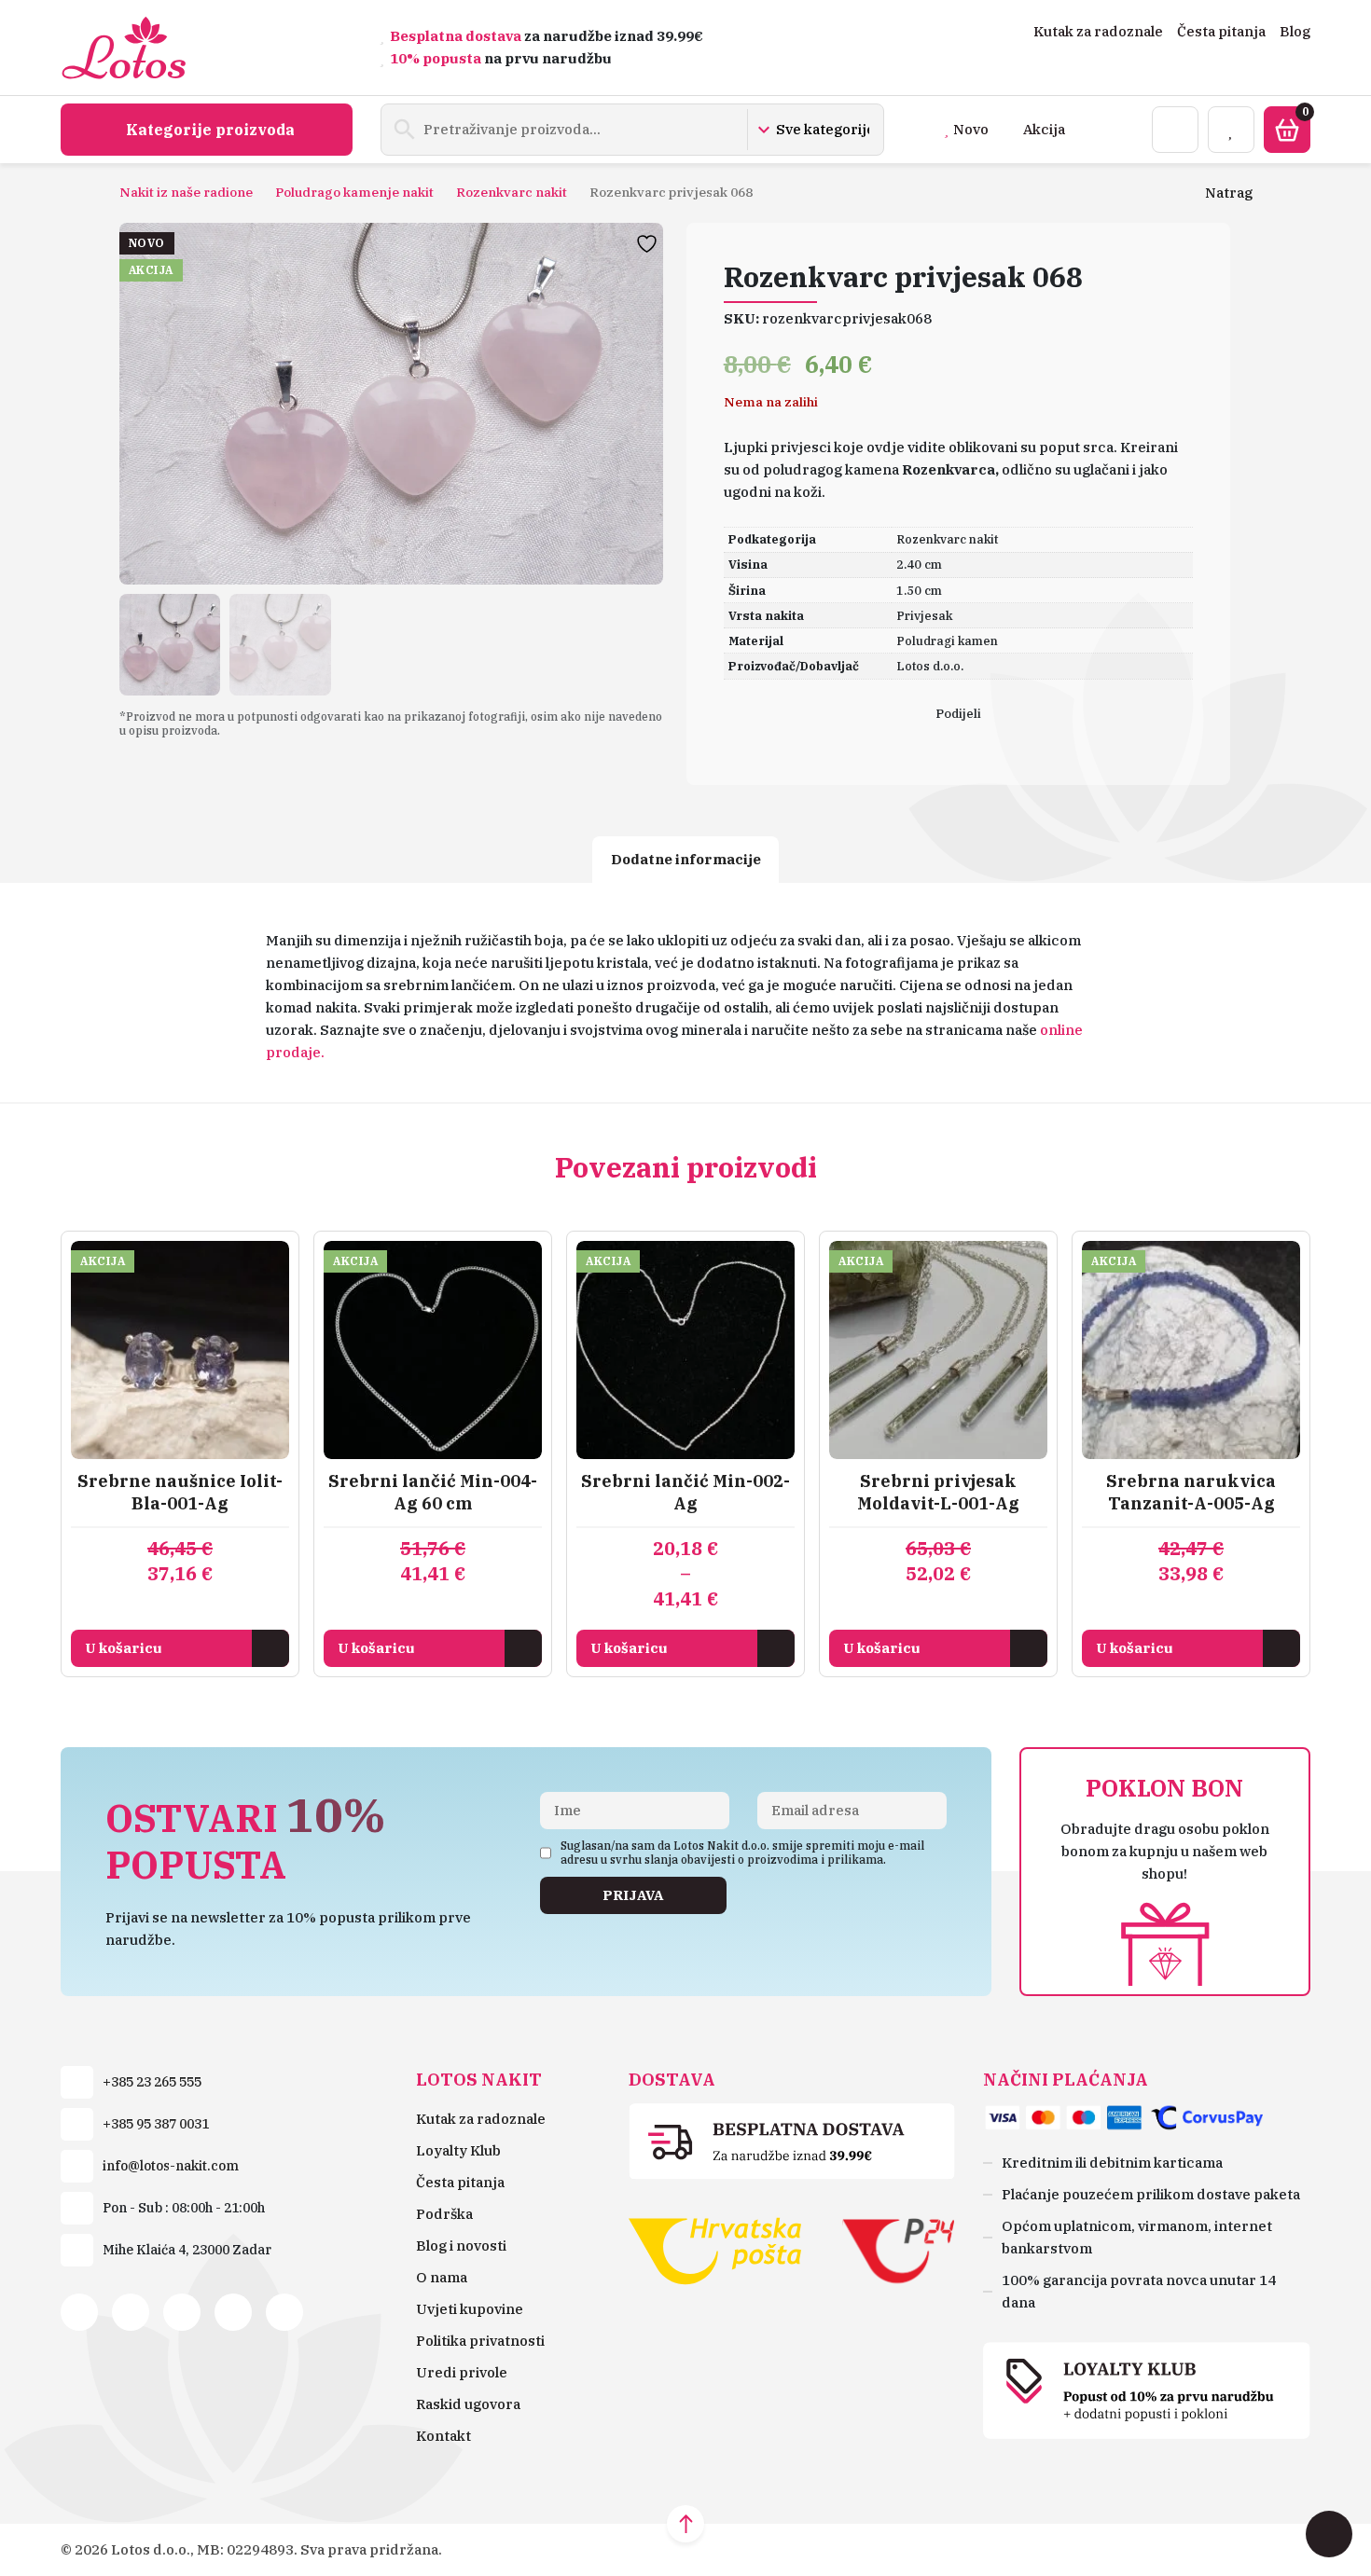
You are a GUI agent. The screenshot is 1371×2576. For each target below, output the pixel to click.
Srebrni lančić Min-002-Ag (685, 1492)
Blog (1295, 31)
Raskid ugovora (468, 2404)
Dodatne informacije (686, 859)
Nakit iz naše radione (186, 192)
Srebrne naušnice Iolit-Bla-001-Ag (180, 1492)
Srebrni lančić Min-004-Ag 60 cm (433, 1492)
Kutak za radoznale (1098, 31)
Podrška (444, 2214)
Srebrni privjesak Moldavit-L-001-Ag (938, 1492)
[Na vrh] (685, 2524)
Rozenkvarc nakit (512, 192)
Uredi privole (462, 2372)
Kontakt (443, 2436)
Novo (971, 129)
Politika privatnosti (480, 2341)
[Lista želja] (1231, 130)
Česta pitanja (1221, 31)
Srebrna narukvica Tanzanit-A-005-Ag (1191, 1492)
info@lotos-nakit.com (171, 2166)
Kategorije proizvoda (210, 130)
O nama (442, 2277)
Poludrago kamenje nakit (354, 192)
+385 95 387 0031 (156, 2124)
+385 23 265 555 (152, 2082)
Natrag (1229, 193)
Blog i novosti (461, 2245)
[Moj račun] (1175, 130)
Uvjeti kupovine (470, 2309)
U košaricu (124, 1648)
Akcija (1044, 129)
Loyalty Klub (458, 2150)
